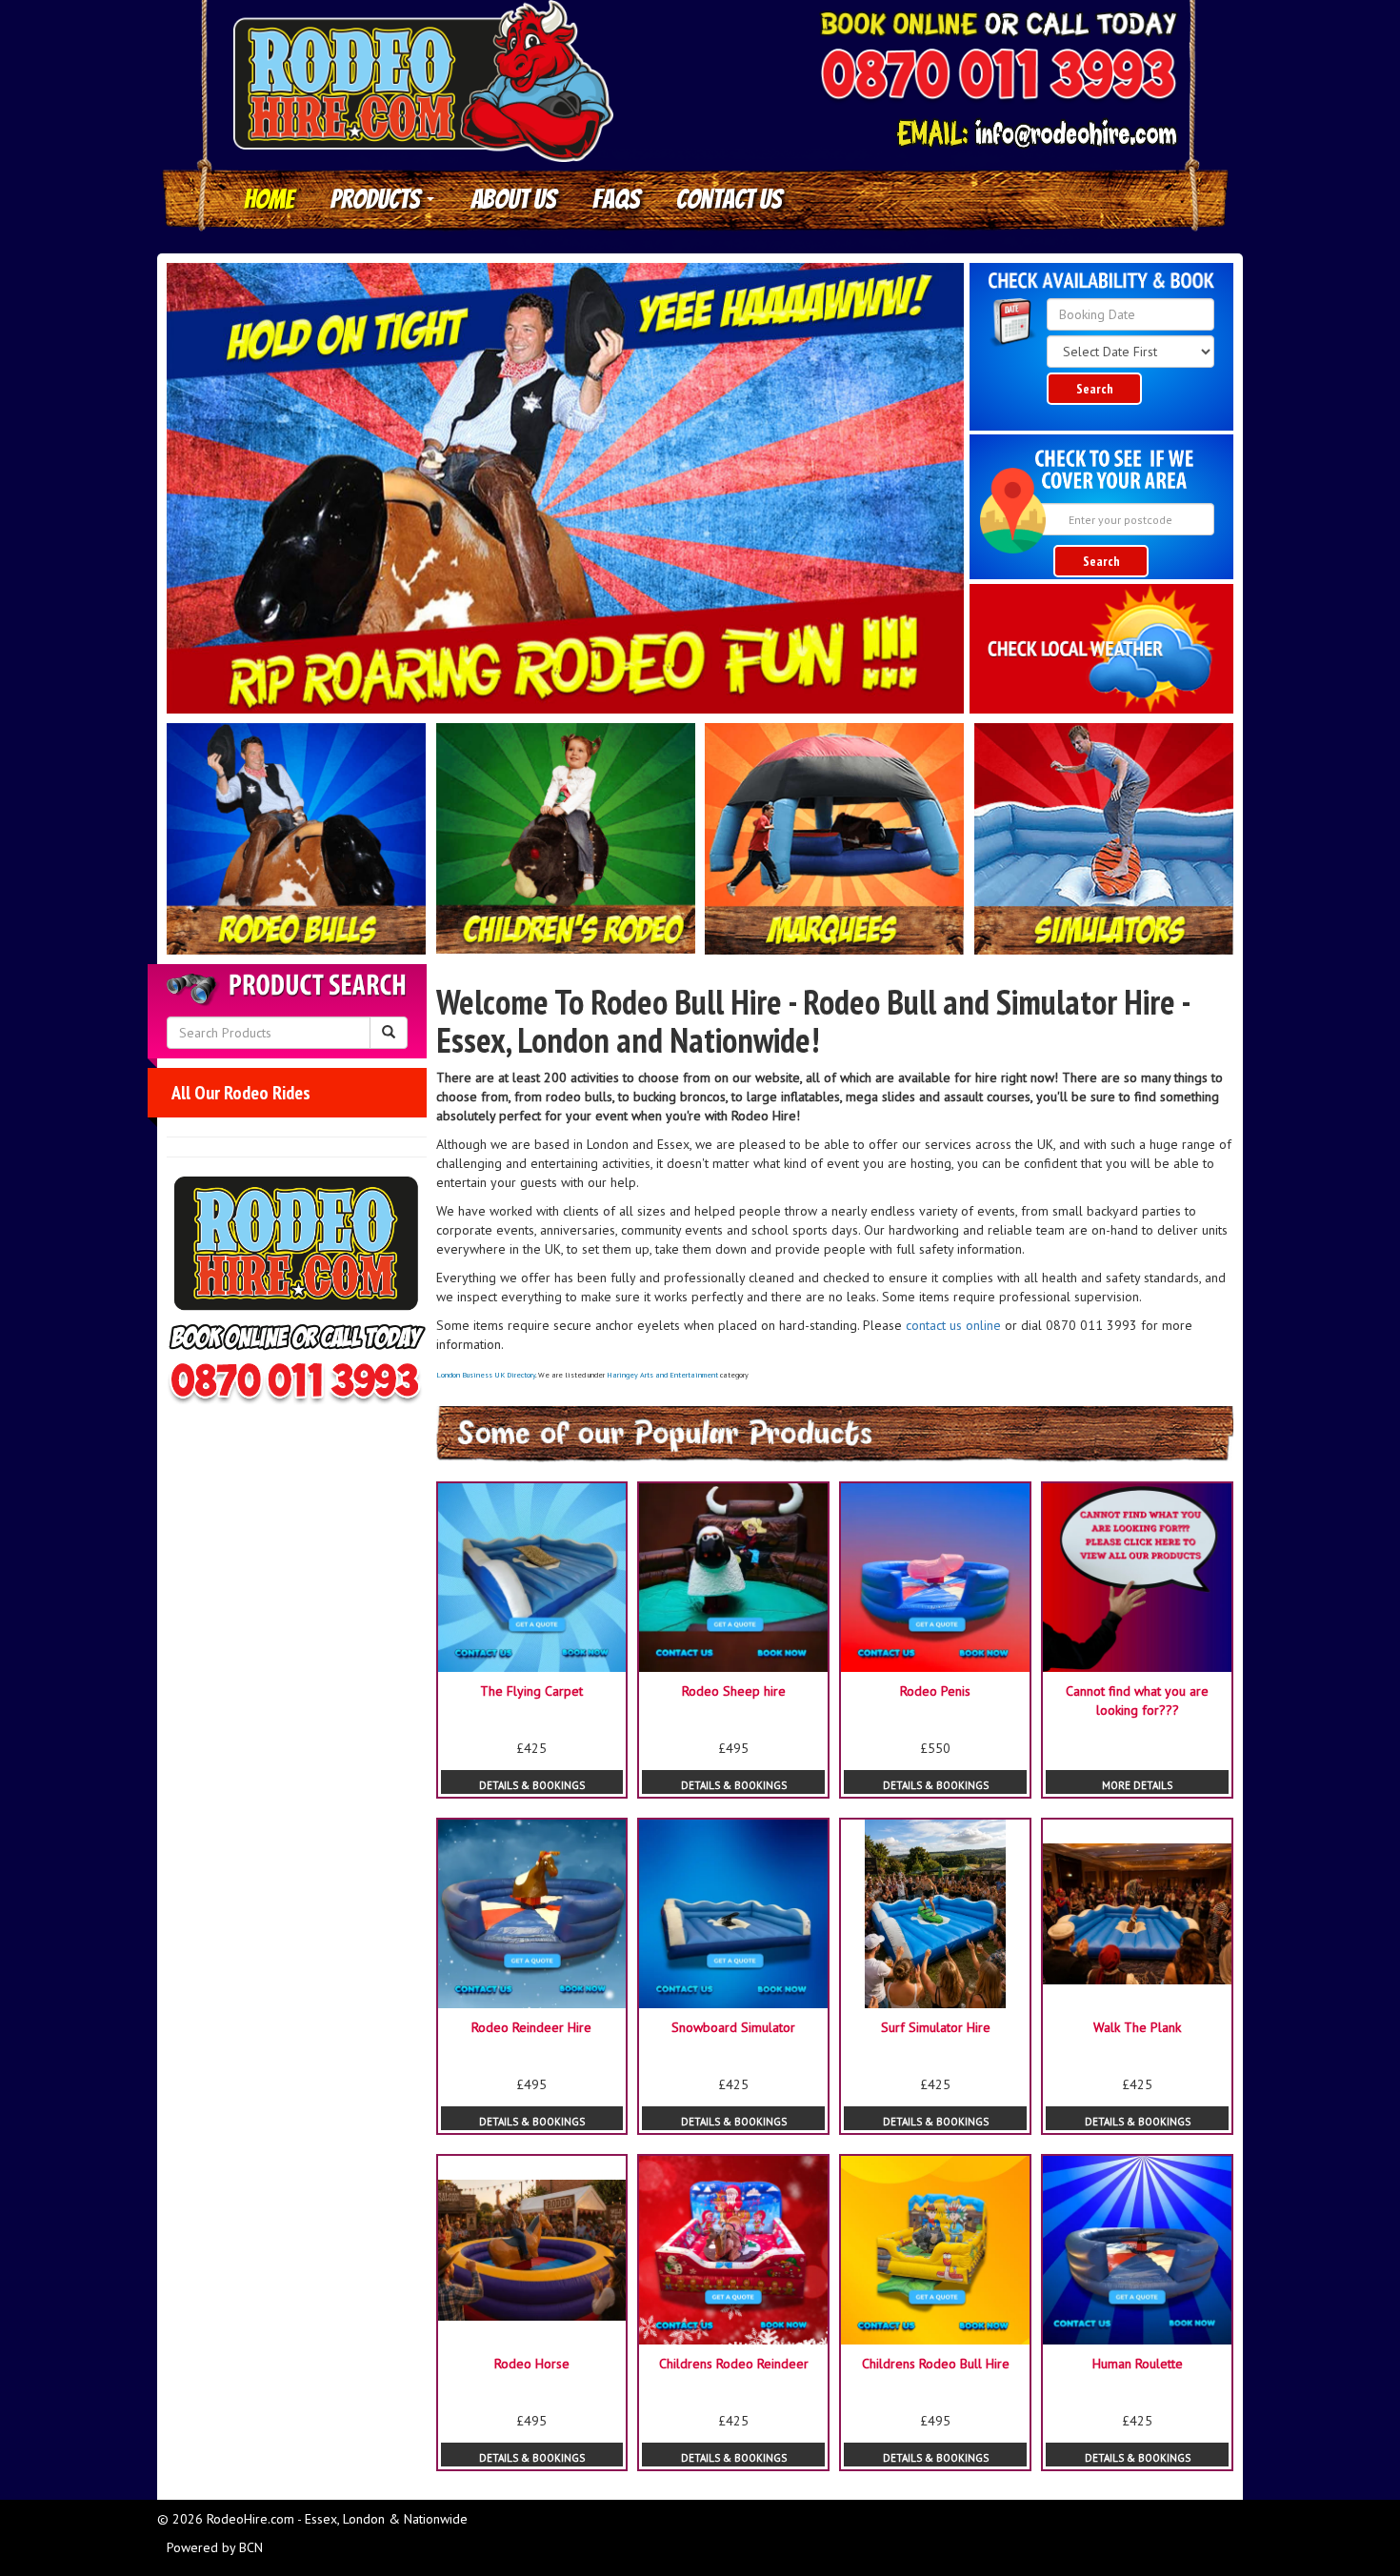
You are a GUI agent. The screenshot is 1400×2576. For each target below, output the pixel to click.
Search (1095, 389)
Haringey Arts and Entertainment (662, 1375)
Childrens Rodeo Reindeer (734, 2364)
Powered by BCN (215, 2547)
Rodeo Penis (935, 1691)
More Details (1137, 1785)
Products (378, 199)
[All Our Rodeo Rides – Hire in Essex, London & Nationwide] (297, 839)
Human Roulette (1138, 2364)
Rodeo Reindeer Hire (531, 2027)
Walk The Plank (1137, 2027)
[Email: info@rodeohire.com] (1036, 134)
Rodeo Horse (532, 2364)
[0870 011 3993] (998, 77)
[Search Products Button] (389, 1033)
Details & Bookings (532, 1785)
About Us (513, 199)
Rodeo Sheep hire (734, 1691)
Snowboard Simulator (733, 2027)
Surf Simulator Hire (936, 2027)
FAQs (616, 199)
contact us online (953, 1325)
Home (269, 199)
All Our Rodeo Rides (241, 1093)
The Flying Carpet (531, 1691)
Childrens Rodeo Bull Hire (936, 2364)
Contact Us (729, 199)
